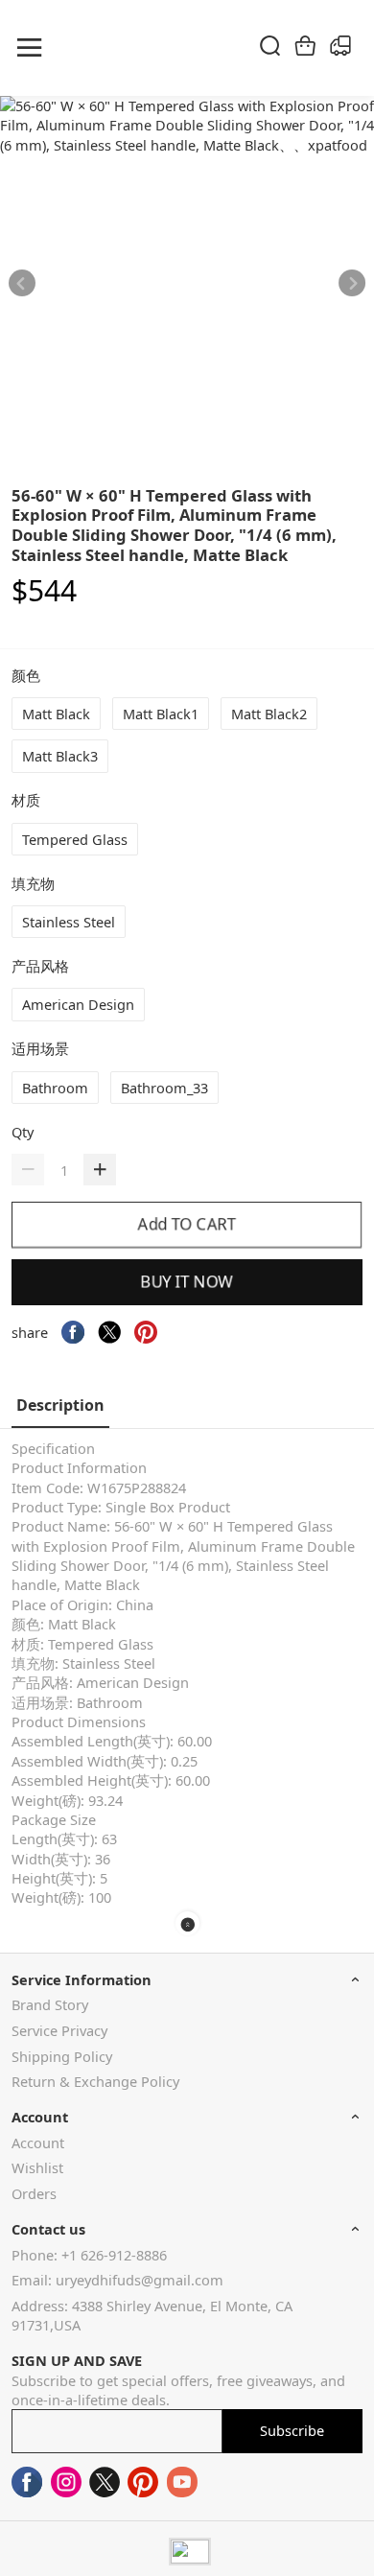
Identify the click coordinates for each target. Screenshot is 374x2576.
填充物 (35, 883)
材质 (28, 800)
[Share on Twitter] (109, 1332)
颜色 (28, 675)
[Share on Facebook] (73, 1332)
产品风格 (42, 966)
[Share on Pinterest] (146, 1332)
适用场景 (42, 1048)
